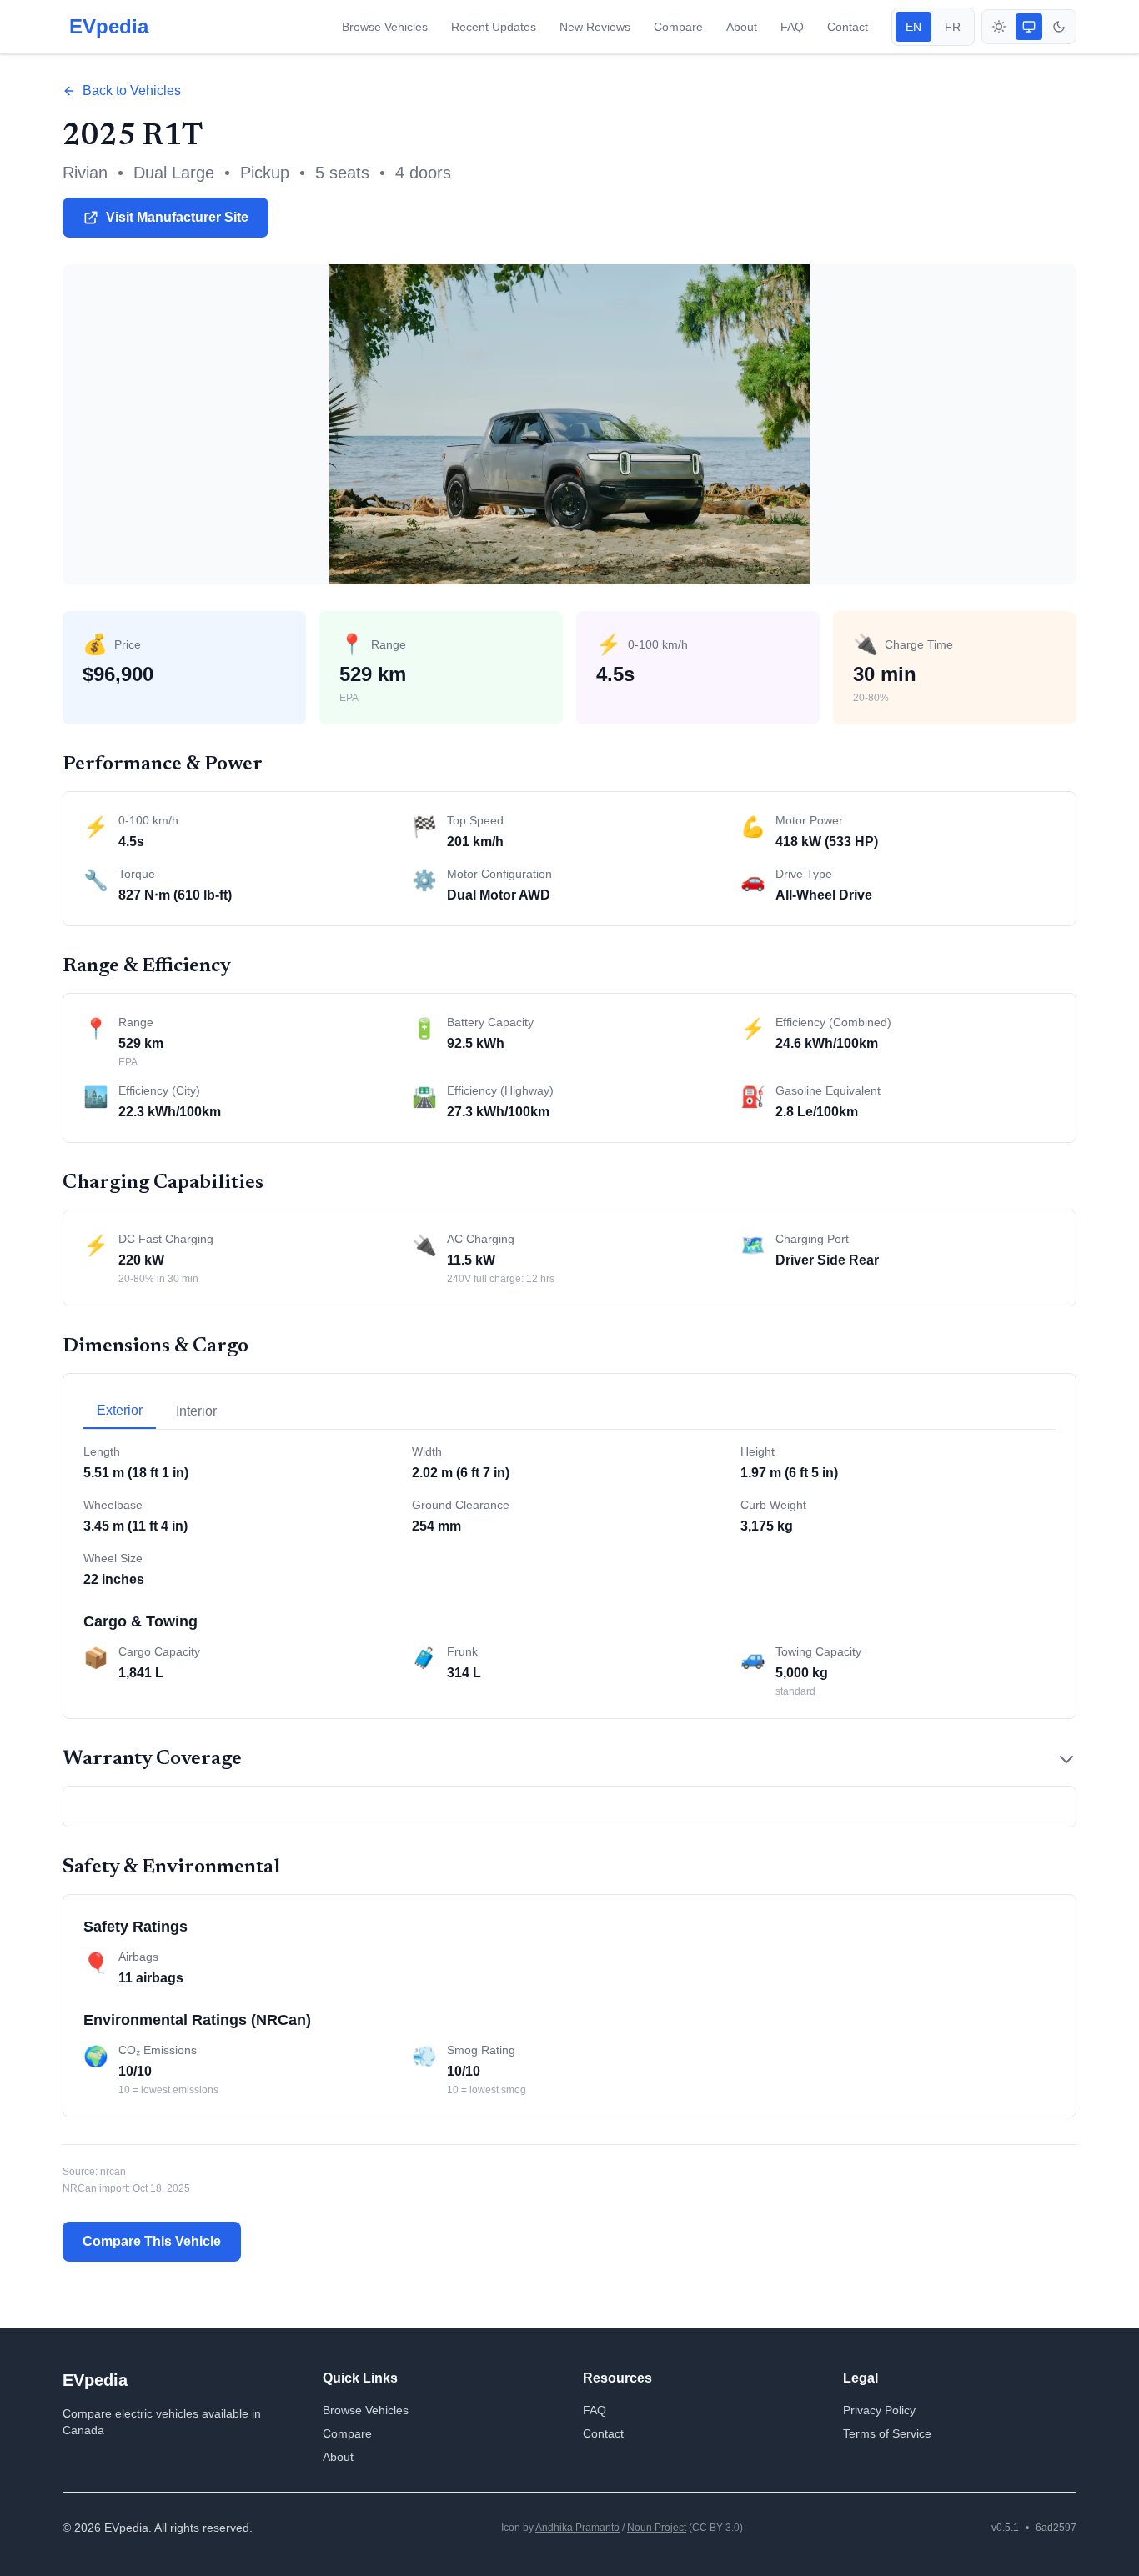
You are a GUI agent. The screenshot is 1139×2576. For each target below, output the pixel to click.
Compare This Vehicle (152, 2241)
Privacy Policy (879, 2410)
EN (913, 27)
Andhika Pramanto (577, 2528)
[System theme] (1029, 27)
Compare (678, 27)
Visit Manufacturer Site (177, 217)
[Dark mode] (1059, 27)
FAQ (792, 27)
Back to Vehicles (132, 90)
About (742, 27)
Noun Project (657, 2528)
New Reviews (595, 27)
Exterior (120, 1410)
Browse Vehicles (385, 27)
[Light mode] (999, 27)
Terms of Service (887, 2433)
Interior (196, 1411)
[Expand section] (1066, 1759)
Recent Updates (494, 27)
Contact (848, 27)
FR (953, 27)
